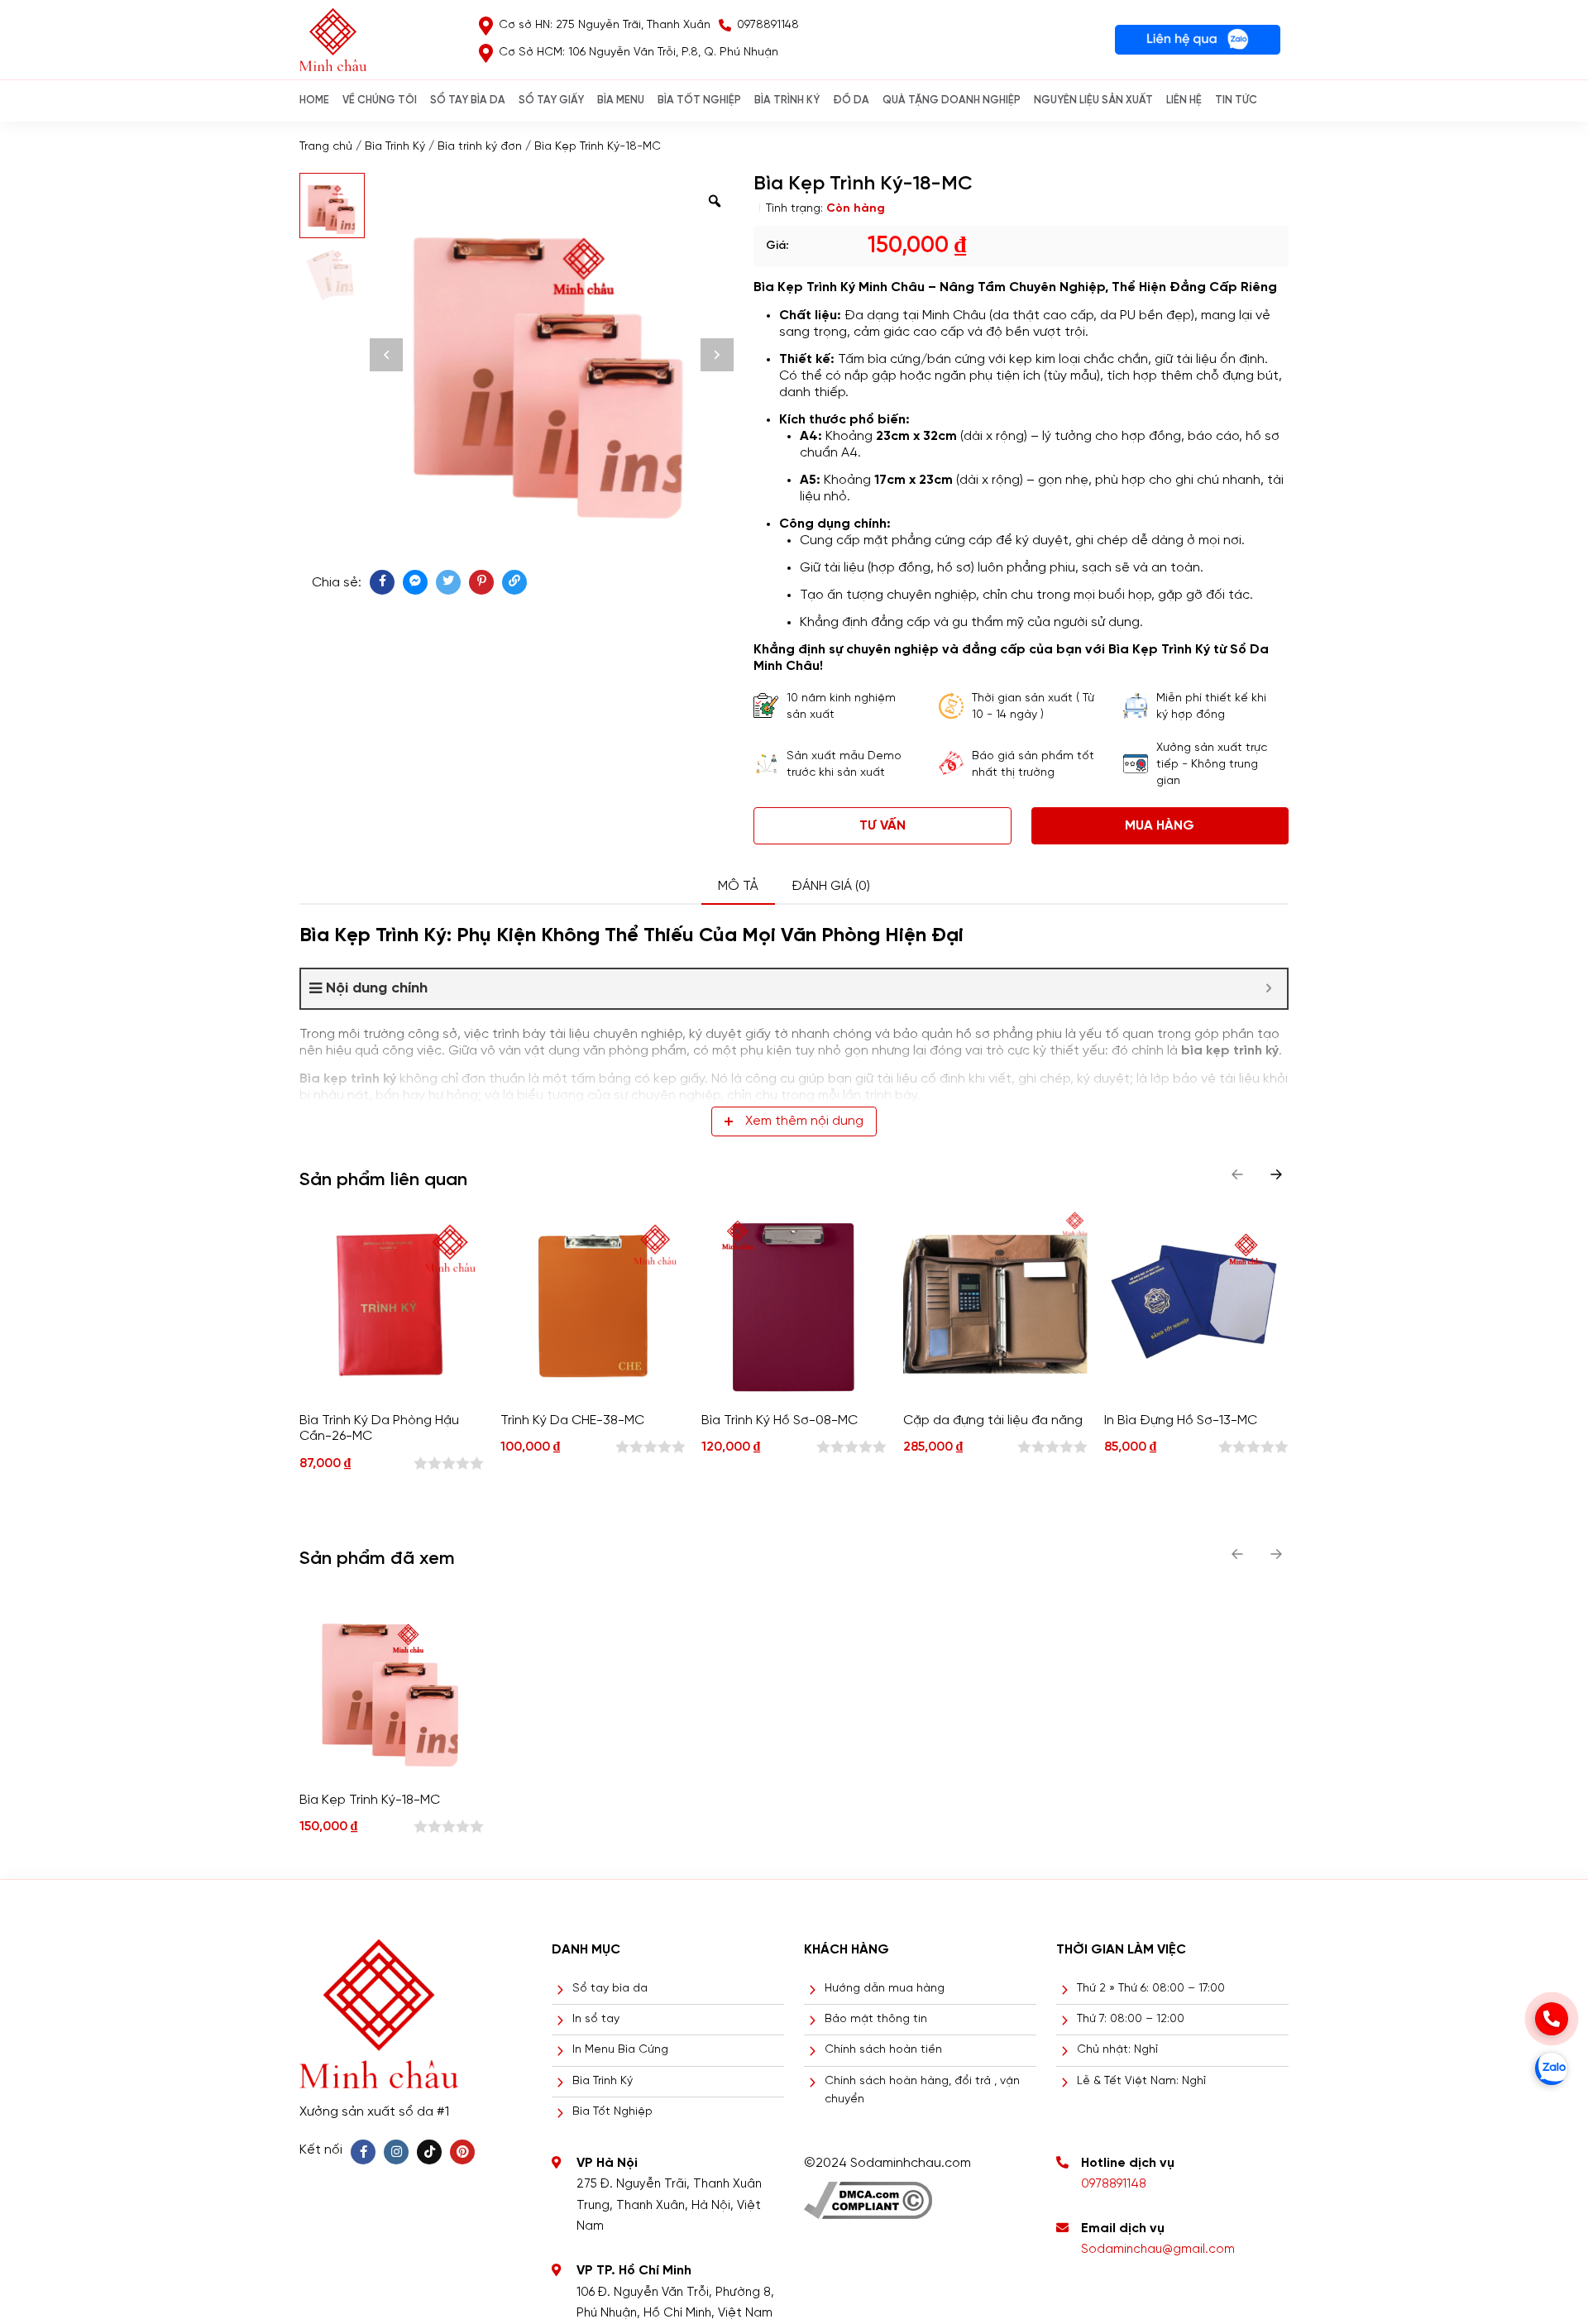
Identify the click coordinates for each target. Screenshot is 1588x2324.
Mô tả (738, 886)
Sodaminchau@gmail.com (1158, 2250)
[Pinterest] (462, 2152)
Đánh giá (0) (831, 886)
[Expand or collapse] (1268, 989)
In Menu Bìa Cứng (620, 2050)
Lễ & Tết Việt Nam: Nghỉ (1141, 2081)
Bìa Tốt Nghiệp (612, 2112)
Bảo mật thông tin (876, 2019)
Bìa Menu (621, 100)
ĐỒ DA (851, 100)
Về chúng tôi (380, 100)
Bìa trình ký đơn (480, 147)
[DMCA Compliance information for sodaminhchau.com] (868, 2195)
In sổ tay (596, 2019)
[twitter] (448, 582)
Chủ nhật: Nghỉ (1117, 2050)
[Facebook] (363, 2152)
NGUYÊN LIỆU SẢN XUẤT (1093, 100)
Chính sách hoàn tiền (883, 2050)
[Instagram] (396, 2152)
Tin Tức (1236, 100)
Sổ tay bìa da (610, 1989)
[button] (1276, 1174)
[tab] (738, 887)
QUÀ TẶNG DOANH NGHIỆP (952, 100)
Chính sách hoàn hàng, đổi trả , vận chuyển (922, 2090)
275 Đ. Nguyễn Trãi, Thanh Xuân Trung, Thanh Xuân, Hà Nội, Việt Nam (669, 2205)
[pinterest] (481, 582)
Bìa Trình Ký (395, 147)
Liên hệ (1184, 100)
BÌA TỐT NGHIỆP (699, 100)
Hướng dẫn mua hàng (885, 1989)
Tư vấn (882, 826)
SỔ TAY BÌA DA (468, 100)
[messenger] (415, 582)
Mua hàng (1160, 826)
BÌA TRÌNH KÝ (787, 100)
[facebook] (382, 582)
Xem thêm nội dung (804, 1121)
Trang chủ (326, 147)
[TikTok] (429, 2152)
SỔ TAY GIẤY (551, 100)
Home (314, 100)
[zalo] (1552, 2068)
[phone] (1552, 2019)
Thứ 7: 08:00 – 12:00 (1131, 2019)
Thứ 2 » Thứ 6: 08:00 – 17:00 (1151, 1989)
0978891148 (1114, 2184)
